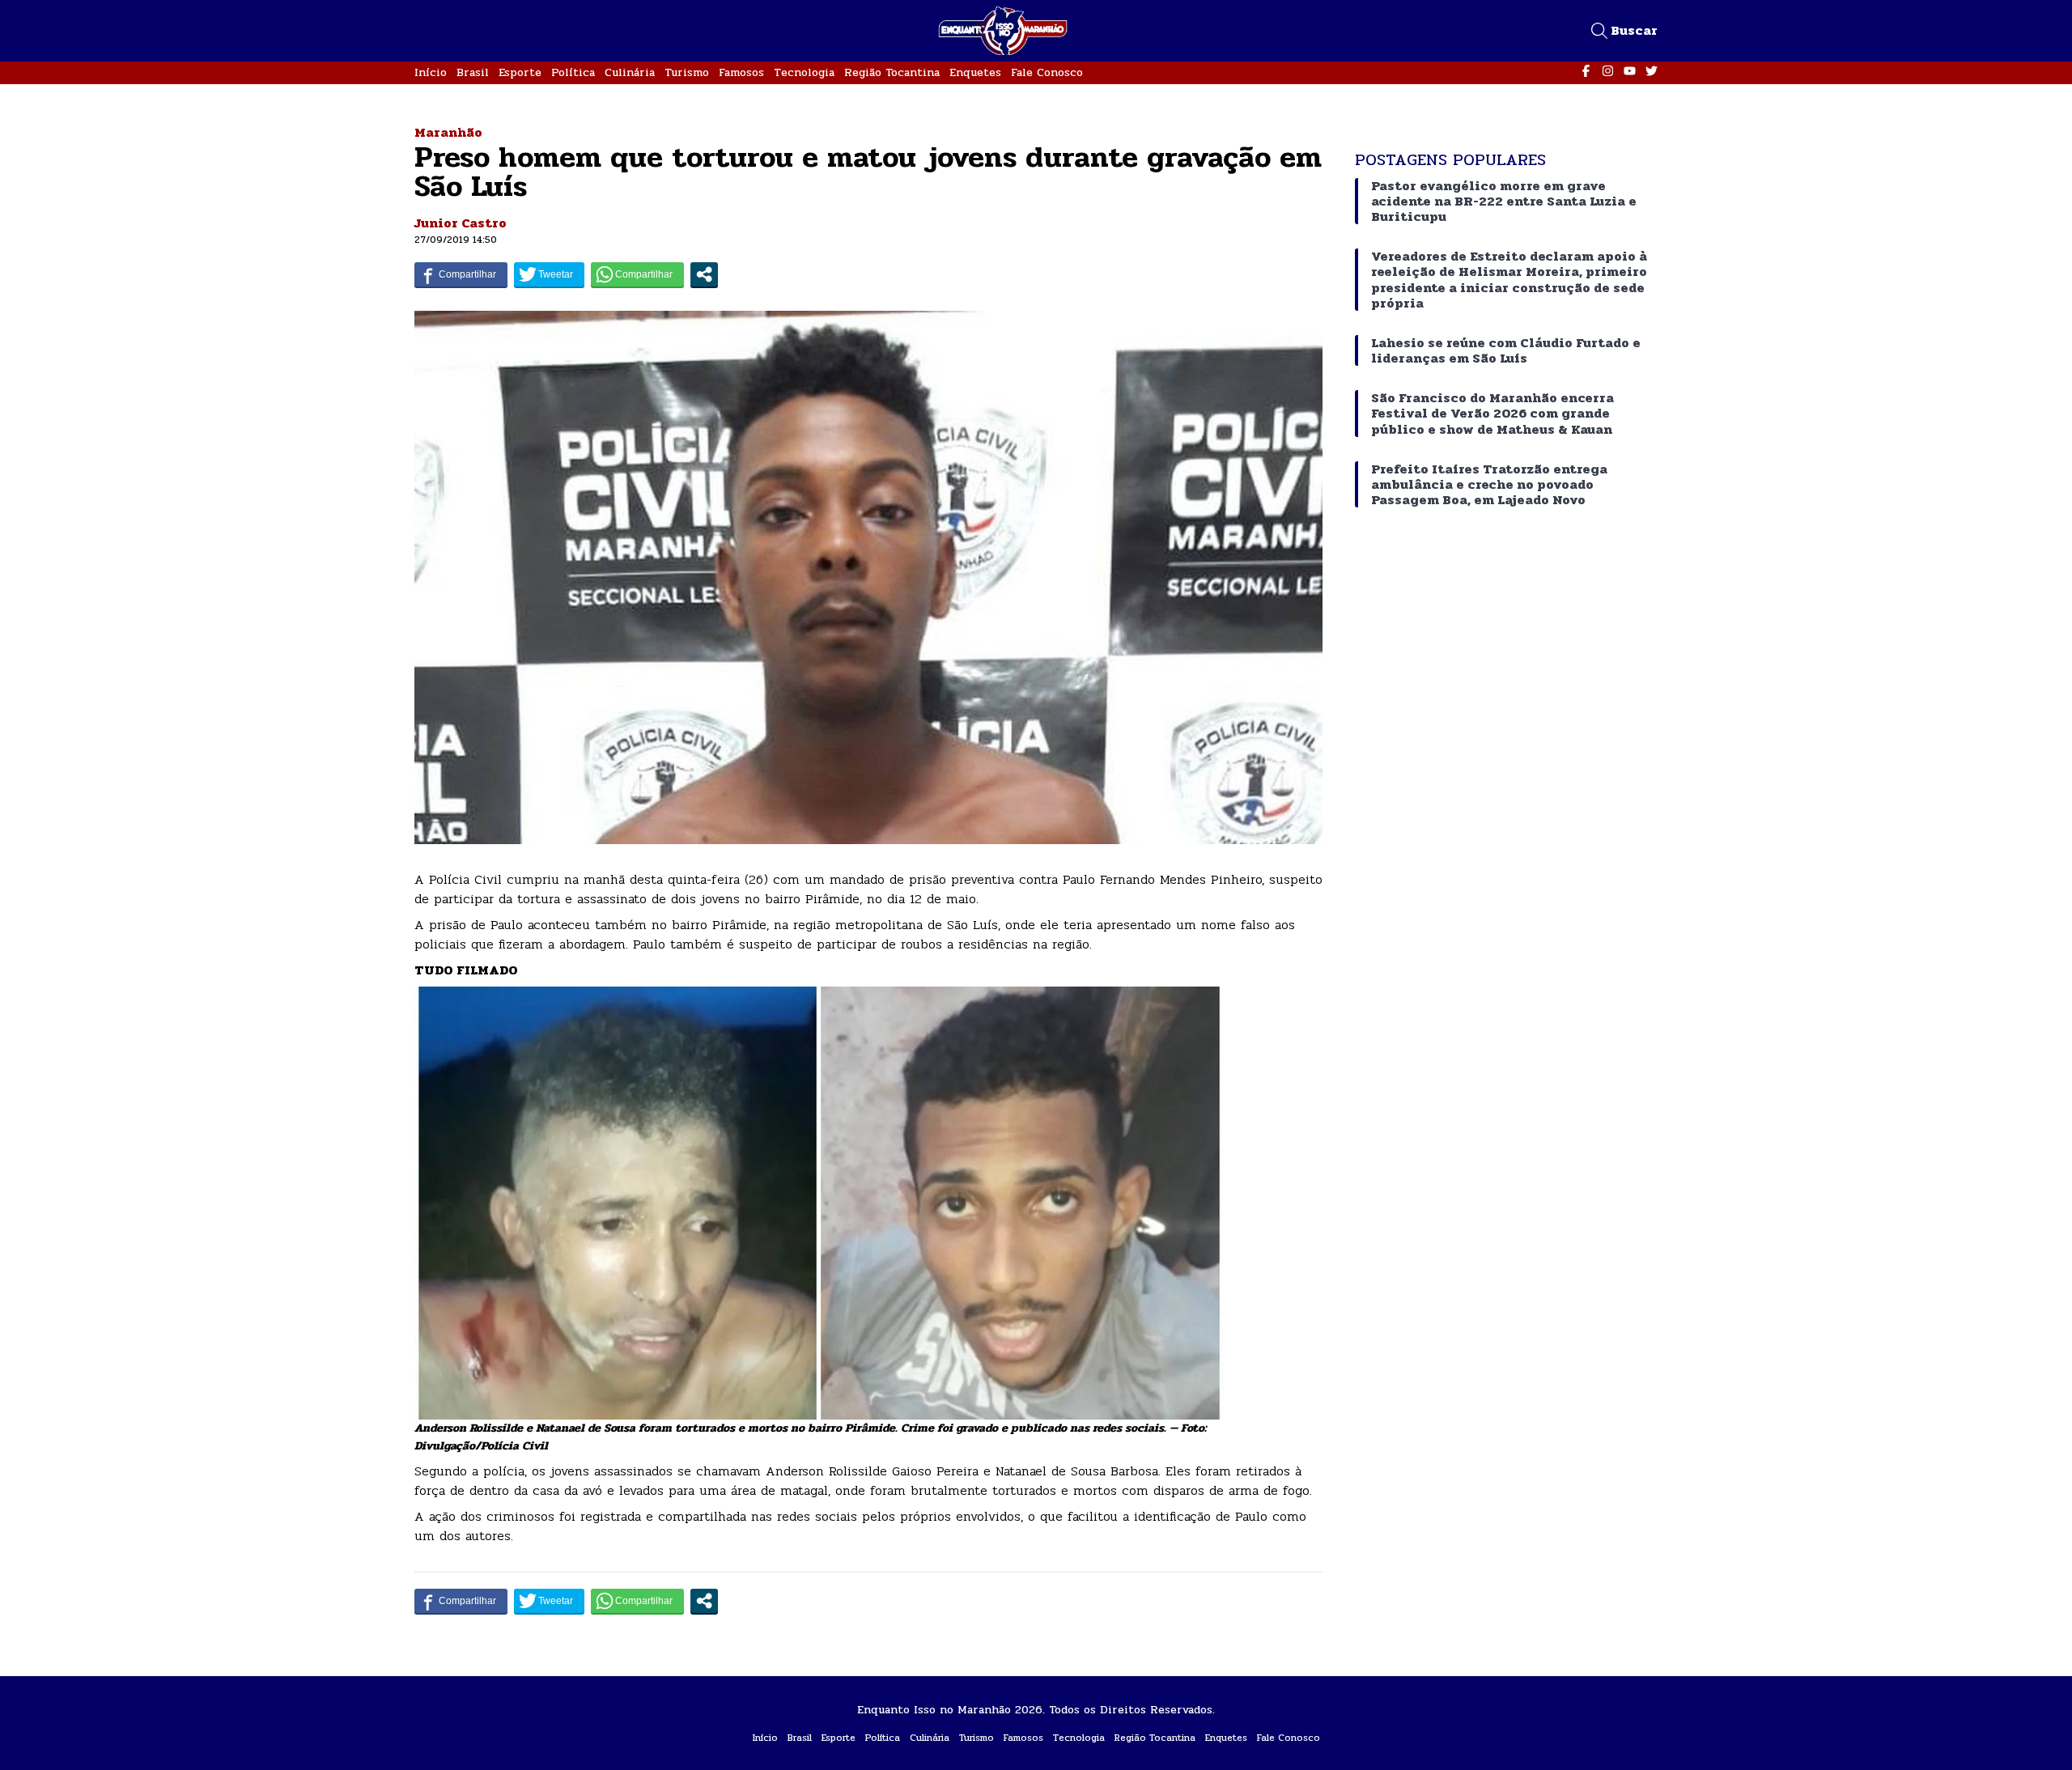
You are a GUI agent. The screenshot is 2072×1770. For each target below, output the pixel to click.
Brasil (473, 72)
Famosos (741, 72)
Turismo (687, 72)
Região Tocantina (892, 72)
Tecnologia (804, 72)
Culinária (630, 72)
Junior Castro (461, 223)
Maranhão (448, 132)
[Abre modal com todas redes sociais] (704, 274)
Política (573, 72)
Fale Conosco (1047, 72)
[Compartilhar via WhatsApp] (637, 274)
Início (431, 72)
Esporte (520, 72)
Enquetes (975, 72)
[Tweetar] (549, 274)
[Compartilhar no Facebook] (461, 274)
